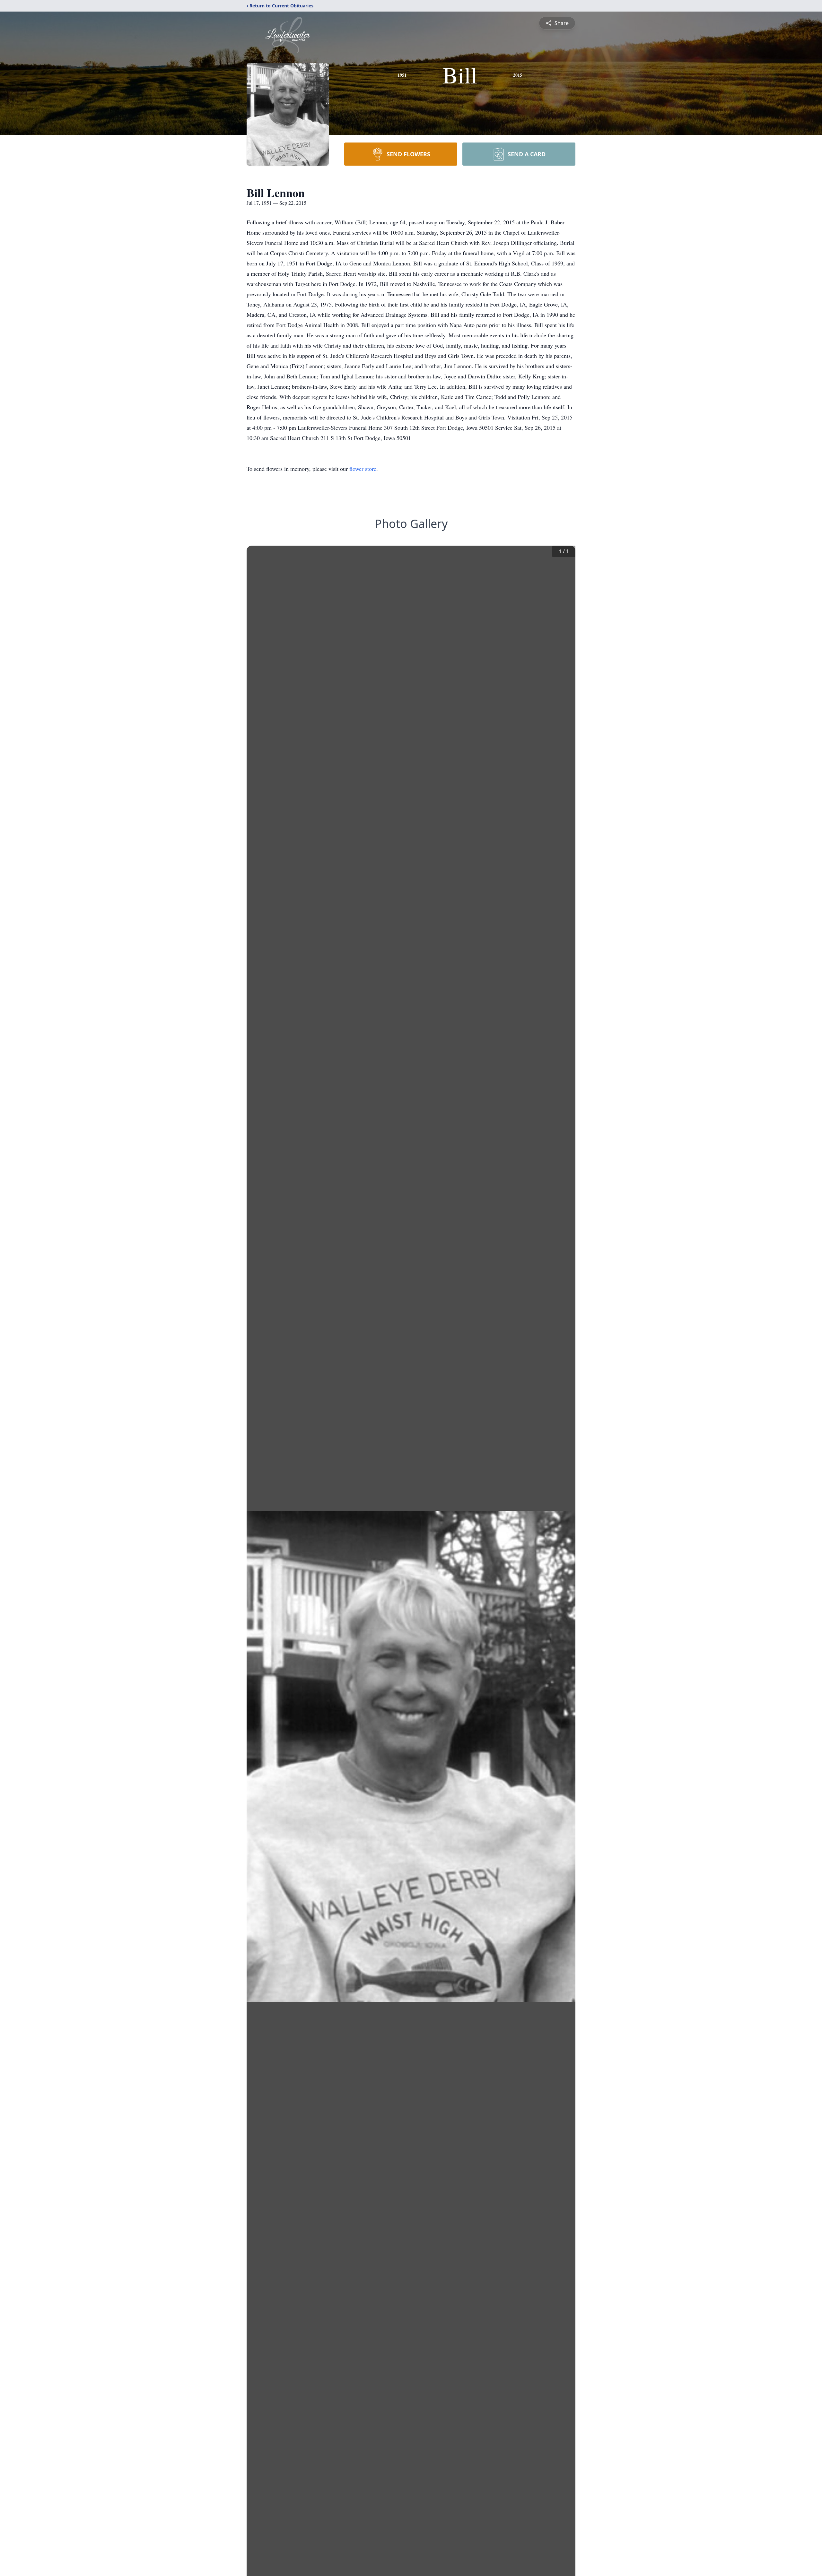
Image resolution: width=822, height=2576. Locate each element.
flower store (363, 469)
